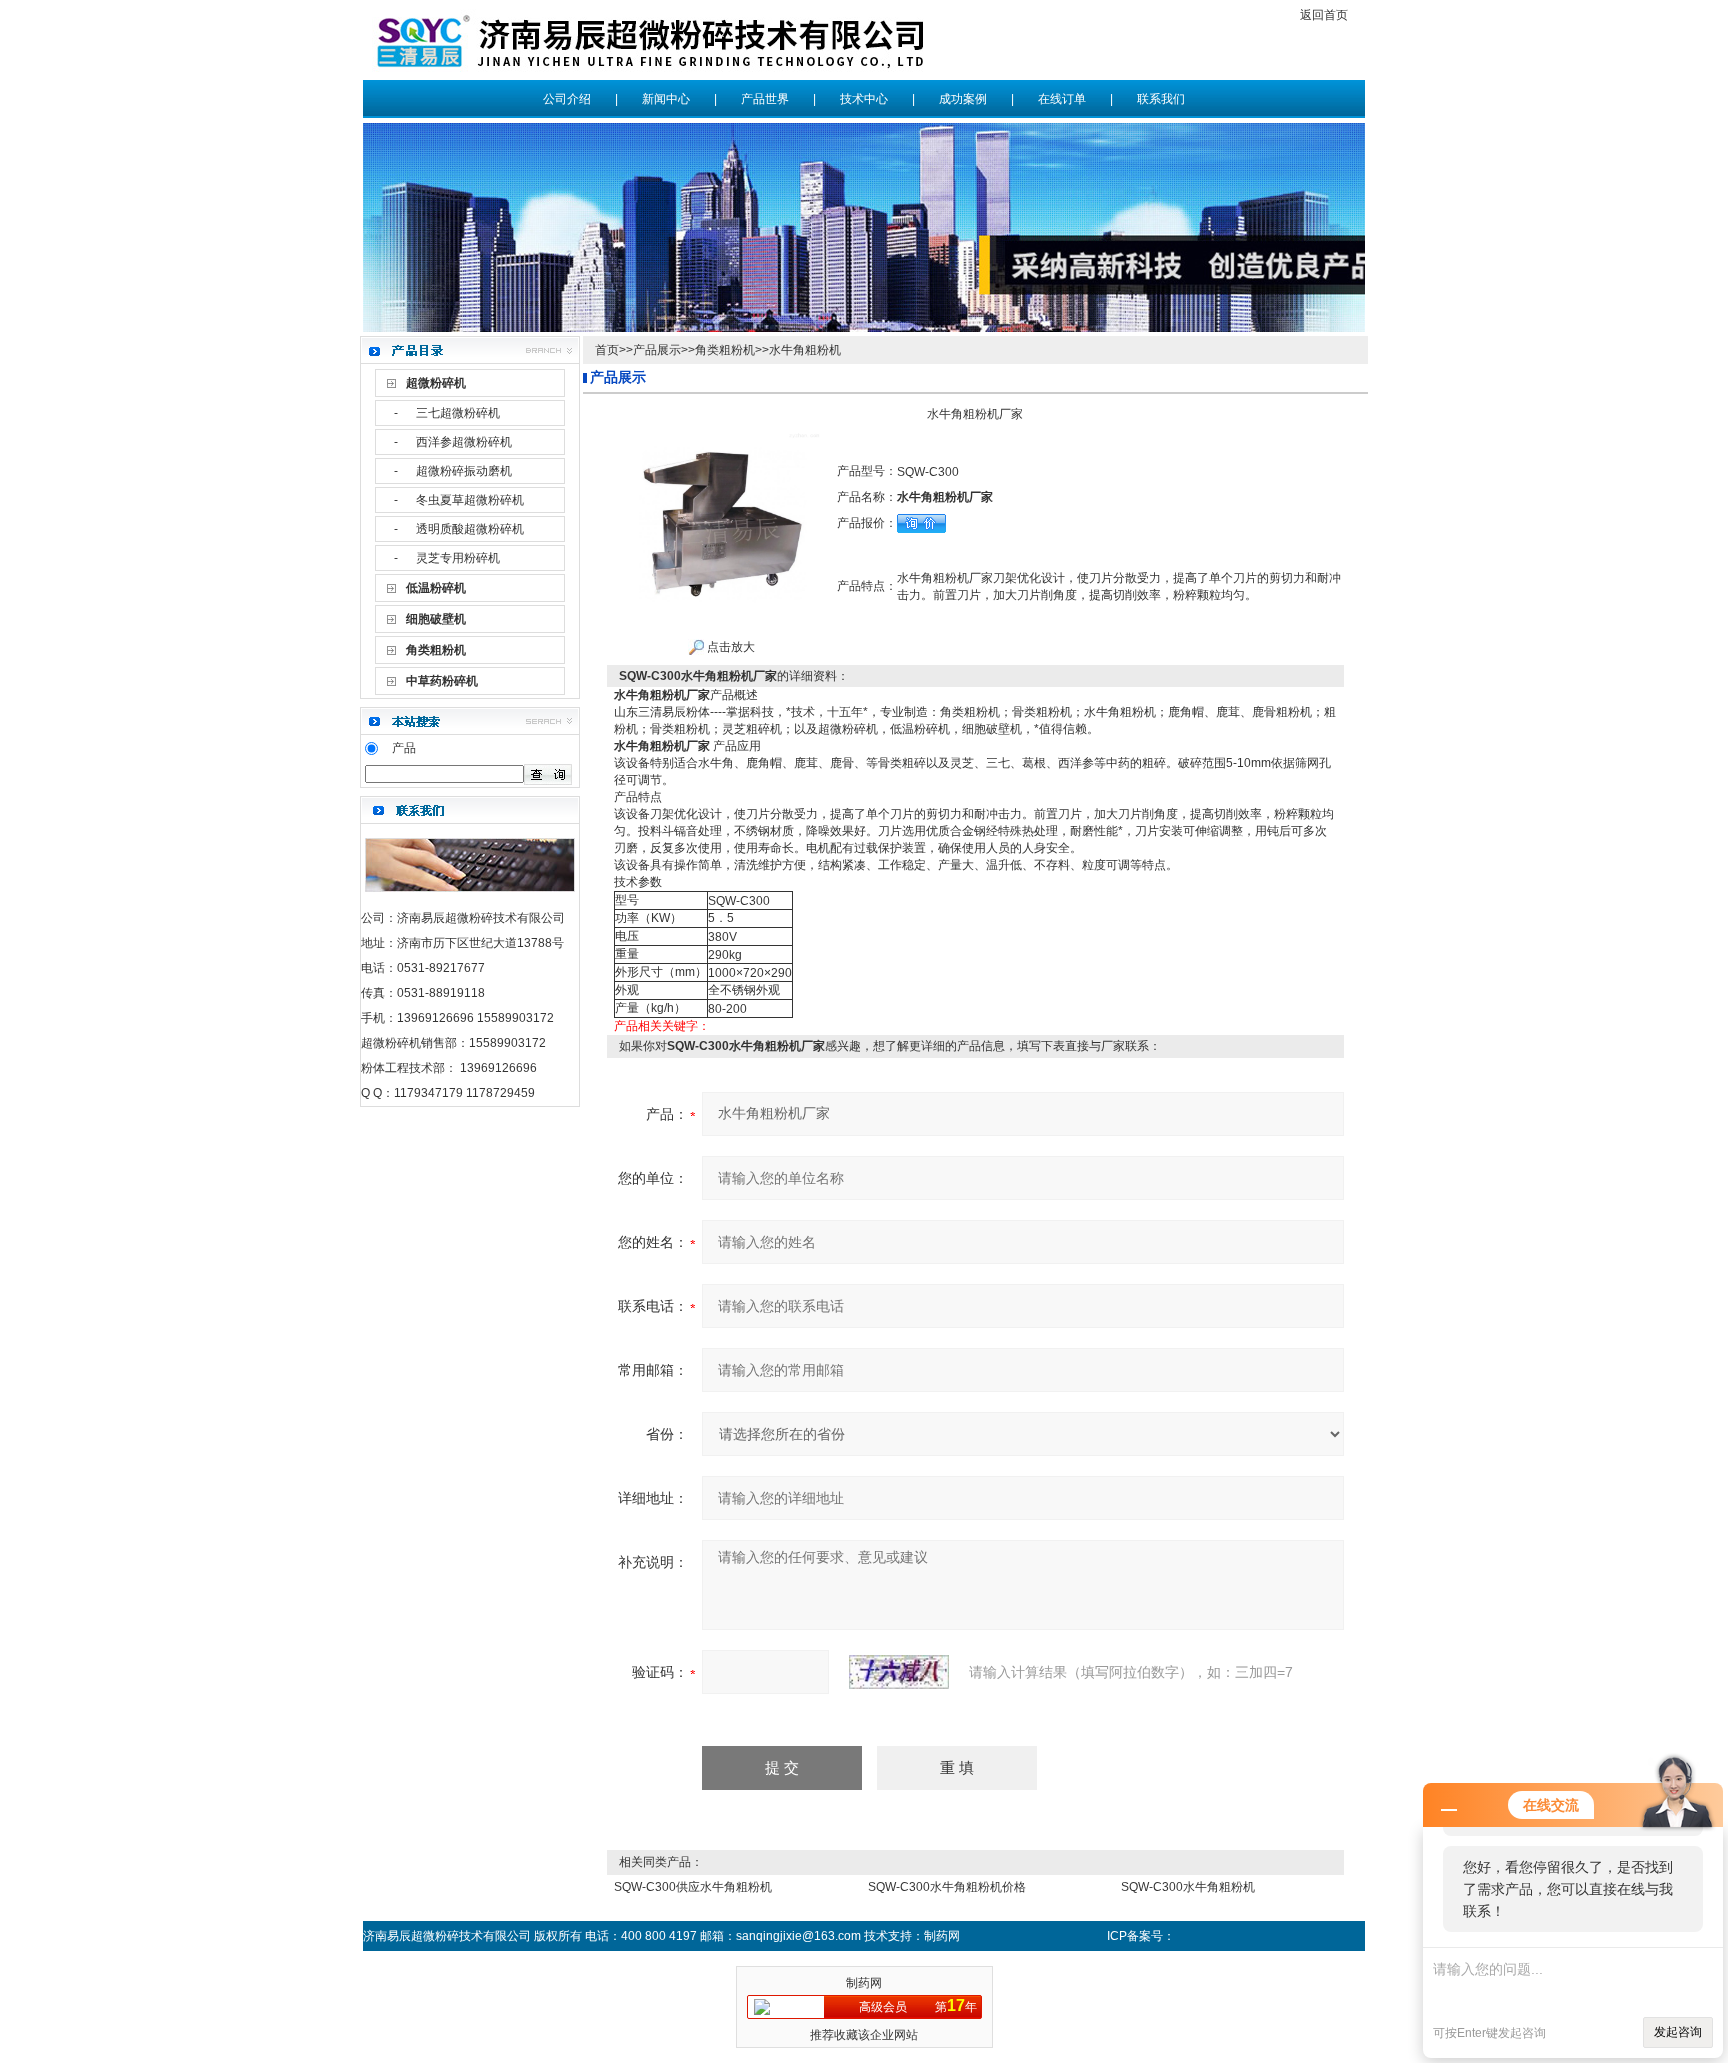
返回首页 (1324, 15)
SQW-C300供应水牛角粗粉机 (693, 1887)
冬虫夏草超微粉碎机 (470, 500)
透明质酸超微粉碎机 (470, 529)
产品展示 (657, 350)
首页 (607, 350)
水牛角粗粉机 (805, 350)
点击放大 (729, 647)
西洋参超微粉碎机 (464, 442)
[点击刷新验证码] (899, 1672)
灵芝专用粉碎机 (458, 558)
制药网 (864, 1983)
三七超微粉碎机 (458, 413)
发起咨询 (1678, 2032)
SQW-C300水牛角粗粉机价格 (947, 1887)
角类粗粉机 (725, 350)
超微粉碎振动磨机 (464, 471)
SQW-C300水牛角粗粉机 (1188, 1887)
